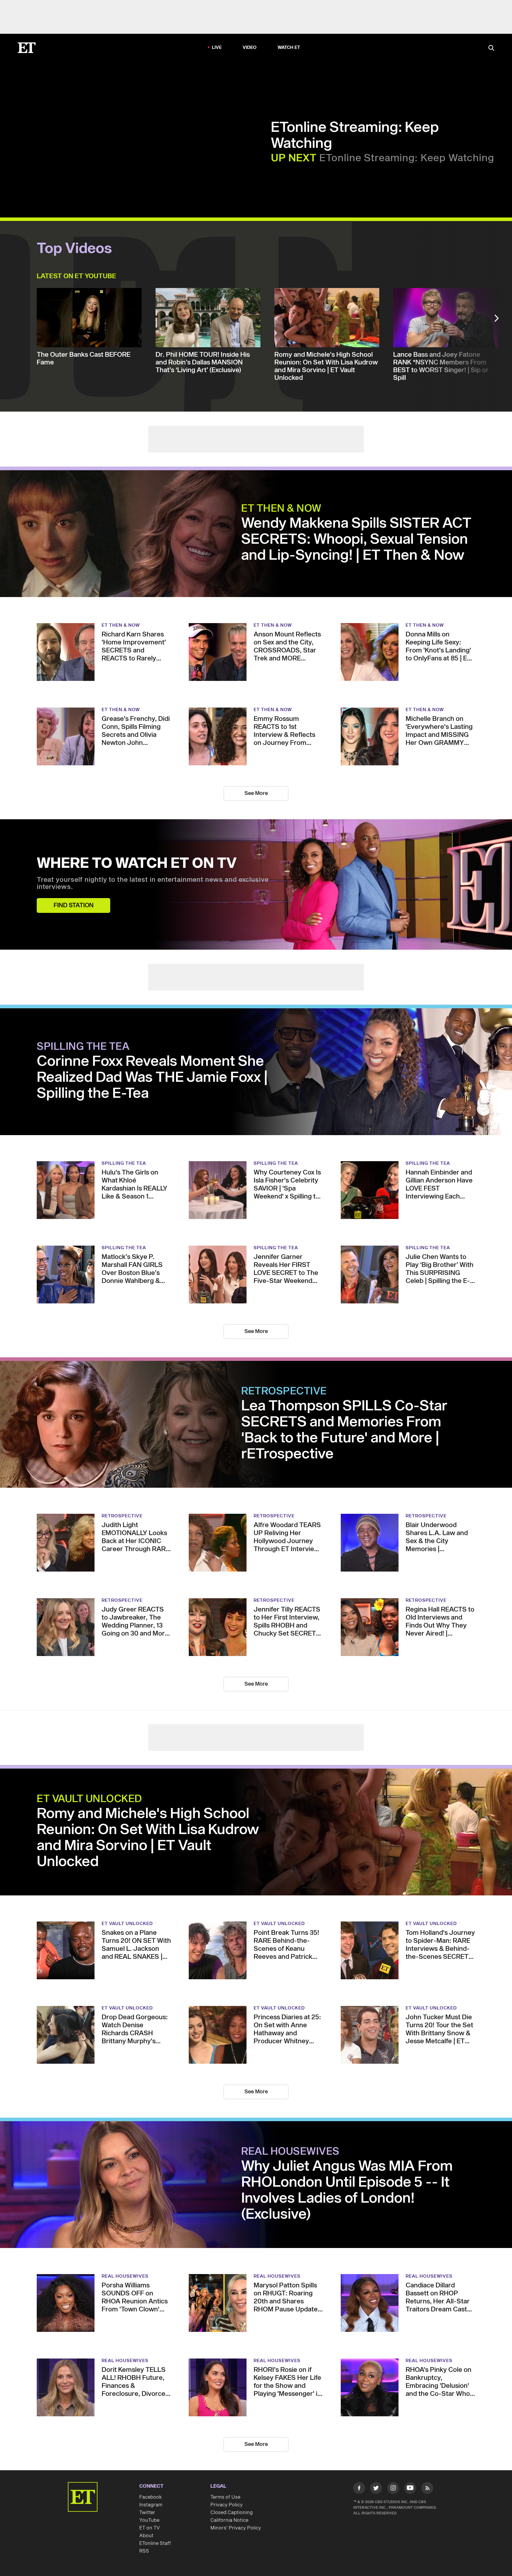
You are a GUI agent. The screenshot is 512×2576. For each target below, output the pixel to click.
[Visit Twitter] (376, 2489)
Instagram (151, 2505)
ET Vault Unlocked (89, 1799)
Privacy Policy (227, 2505)
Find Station (74, 905)
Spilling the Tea (83, 1047)
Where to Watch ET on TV (137, 864)
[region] (141, 141)
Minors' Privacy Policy (236, 2528)
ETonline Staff (155, 2543)
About (146, 2536)
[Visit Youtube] (410, 2488)
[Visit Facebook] (359, 2489)
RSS (144, 2551)
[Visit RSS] (427, 2489)
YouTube (149, 2520)
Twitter (147, 2513)
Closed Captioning (232, 2513)
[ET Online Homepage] (27, 48)
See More (256, 793)
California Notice (229, 2520)
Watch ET (289, 48)
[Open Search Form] (491, 48)
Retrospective (284, 1391)
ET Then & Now (281, 509)
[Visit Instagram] (393, 2489)
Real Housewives (290, 2152)
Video (250, 48)
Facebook (151, 2497)
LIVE (217, 48)
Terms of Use (225, 2497)
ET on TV (149, 2528)
